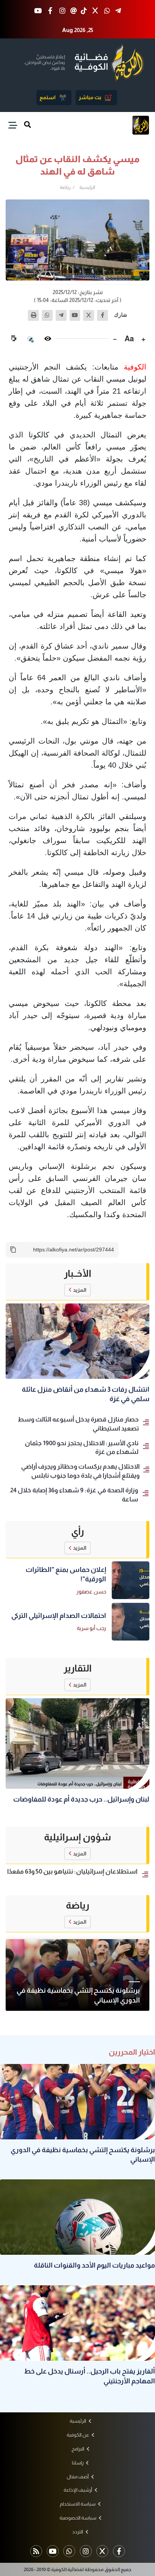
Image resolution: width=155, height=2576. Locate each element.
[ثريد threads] (74, 11)
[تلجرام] (61, 315)
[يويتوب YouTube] (38, 11)
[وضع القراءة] (48, 339)
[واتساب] (47, 315)
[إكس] (89, 315)
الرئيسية (87, 187)
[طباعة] (33, 315)
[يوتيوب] (75, 315)
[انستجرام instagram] (63, 11)
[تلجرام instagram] (86, 2551)
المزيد (80, 1290)
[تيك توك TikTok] (84, 11)
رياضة (65, 187)
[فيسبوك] (103, 315)
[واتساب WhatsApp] (107, 11)
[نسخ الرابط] (13, 1250)
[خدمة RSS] (36, 2551)
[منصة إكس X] (95, 11)
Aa (129, 339)
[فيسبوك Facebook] (50, 11)
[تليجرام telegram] (118, 11)
